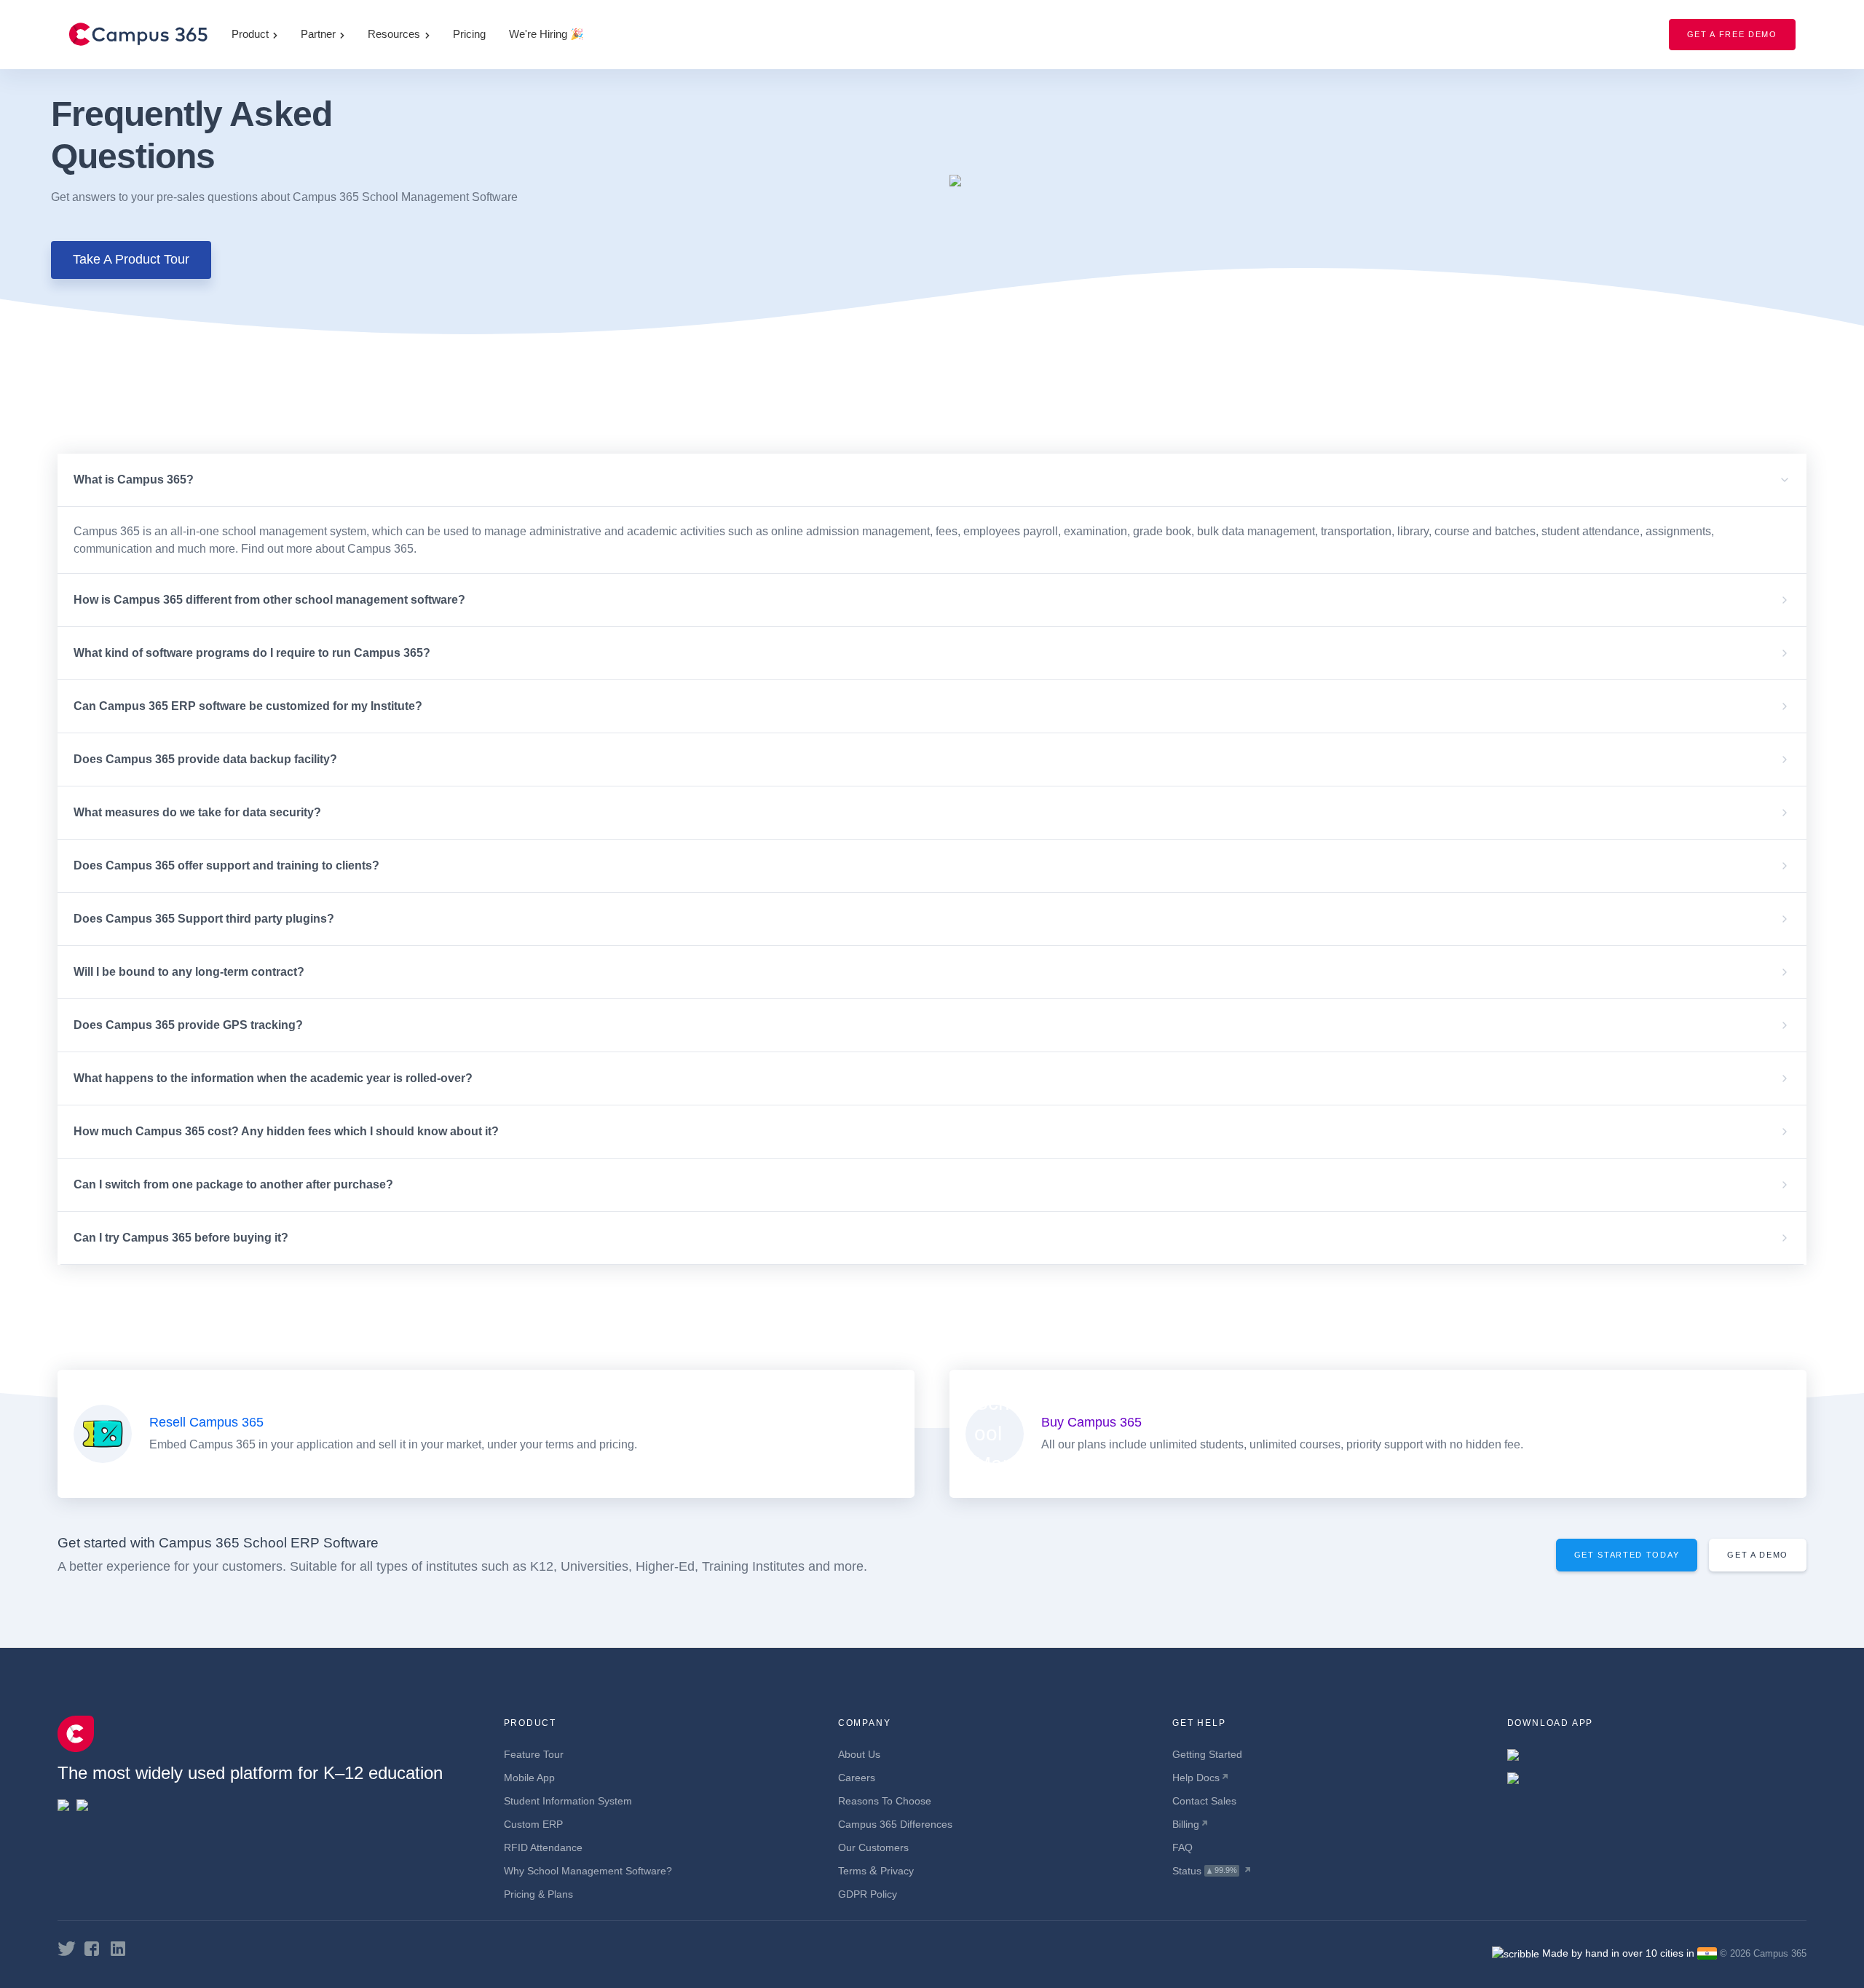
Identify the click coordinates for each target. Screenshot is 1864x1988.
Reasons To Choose (885, 1801)
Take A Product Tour (131, 259)
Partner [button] (318, 34)
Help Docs (1196, 1778)
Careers (857, 1778)
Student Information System (568, 1801)
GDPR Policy (868, 1894)
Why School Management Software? (588, 1871)
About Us (859, 1754)
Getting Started (1207, 1754)
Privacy (897, 1871)
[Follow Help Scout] (67, 1948)
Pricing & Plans (538, 1894)
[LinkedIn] (118, 1948)
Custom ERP (533, 1824)
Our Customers (873, 1847)
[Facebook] (92, 1948)
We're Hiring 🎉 (546, 34)
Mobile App (529, 1778)
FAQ (1182, 1847)
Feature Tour (534, 1754)
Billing (1186, 1824)
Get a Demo (1758, 1555)
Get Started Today (1627, 1555)
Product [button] (250, 34)
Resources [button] (394, 34)
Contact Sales (1204, 1801)
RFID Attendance (543, 1847)
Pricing (469, 34)
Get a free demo (1732, 34)
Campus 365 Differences (895, 1824)
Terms (852, 1871)
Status (1187, 1871)
